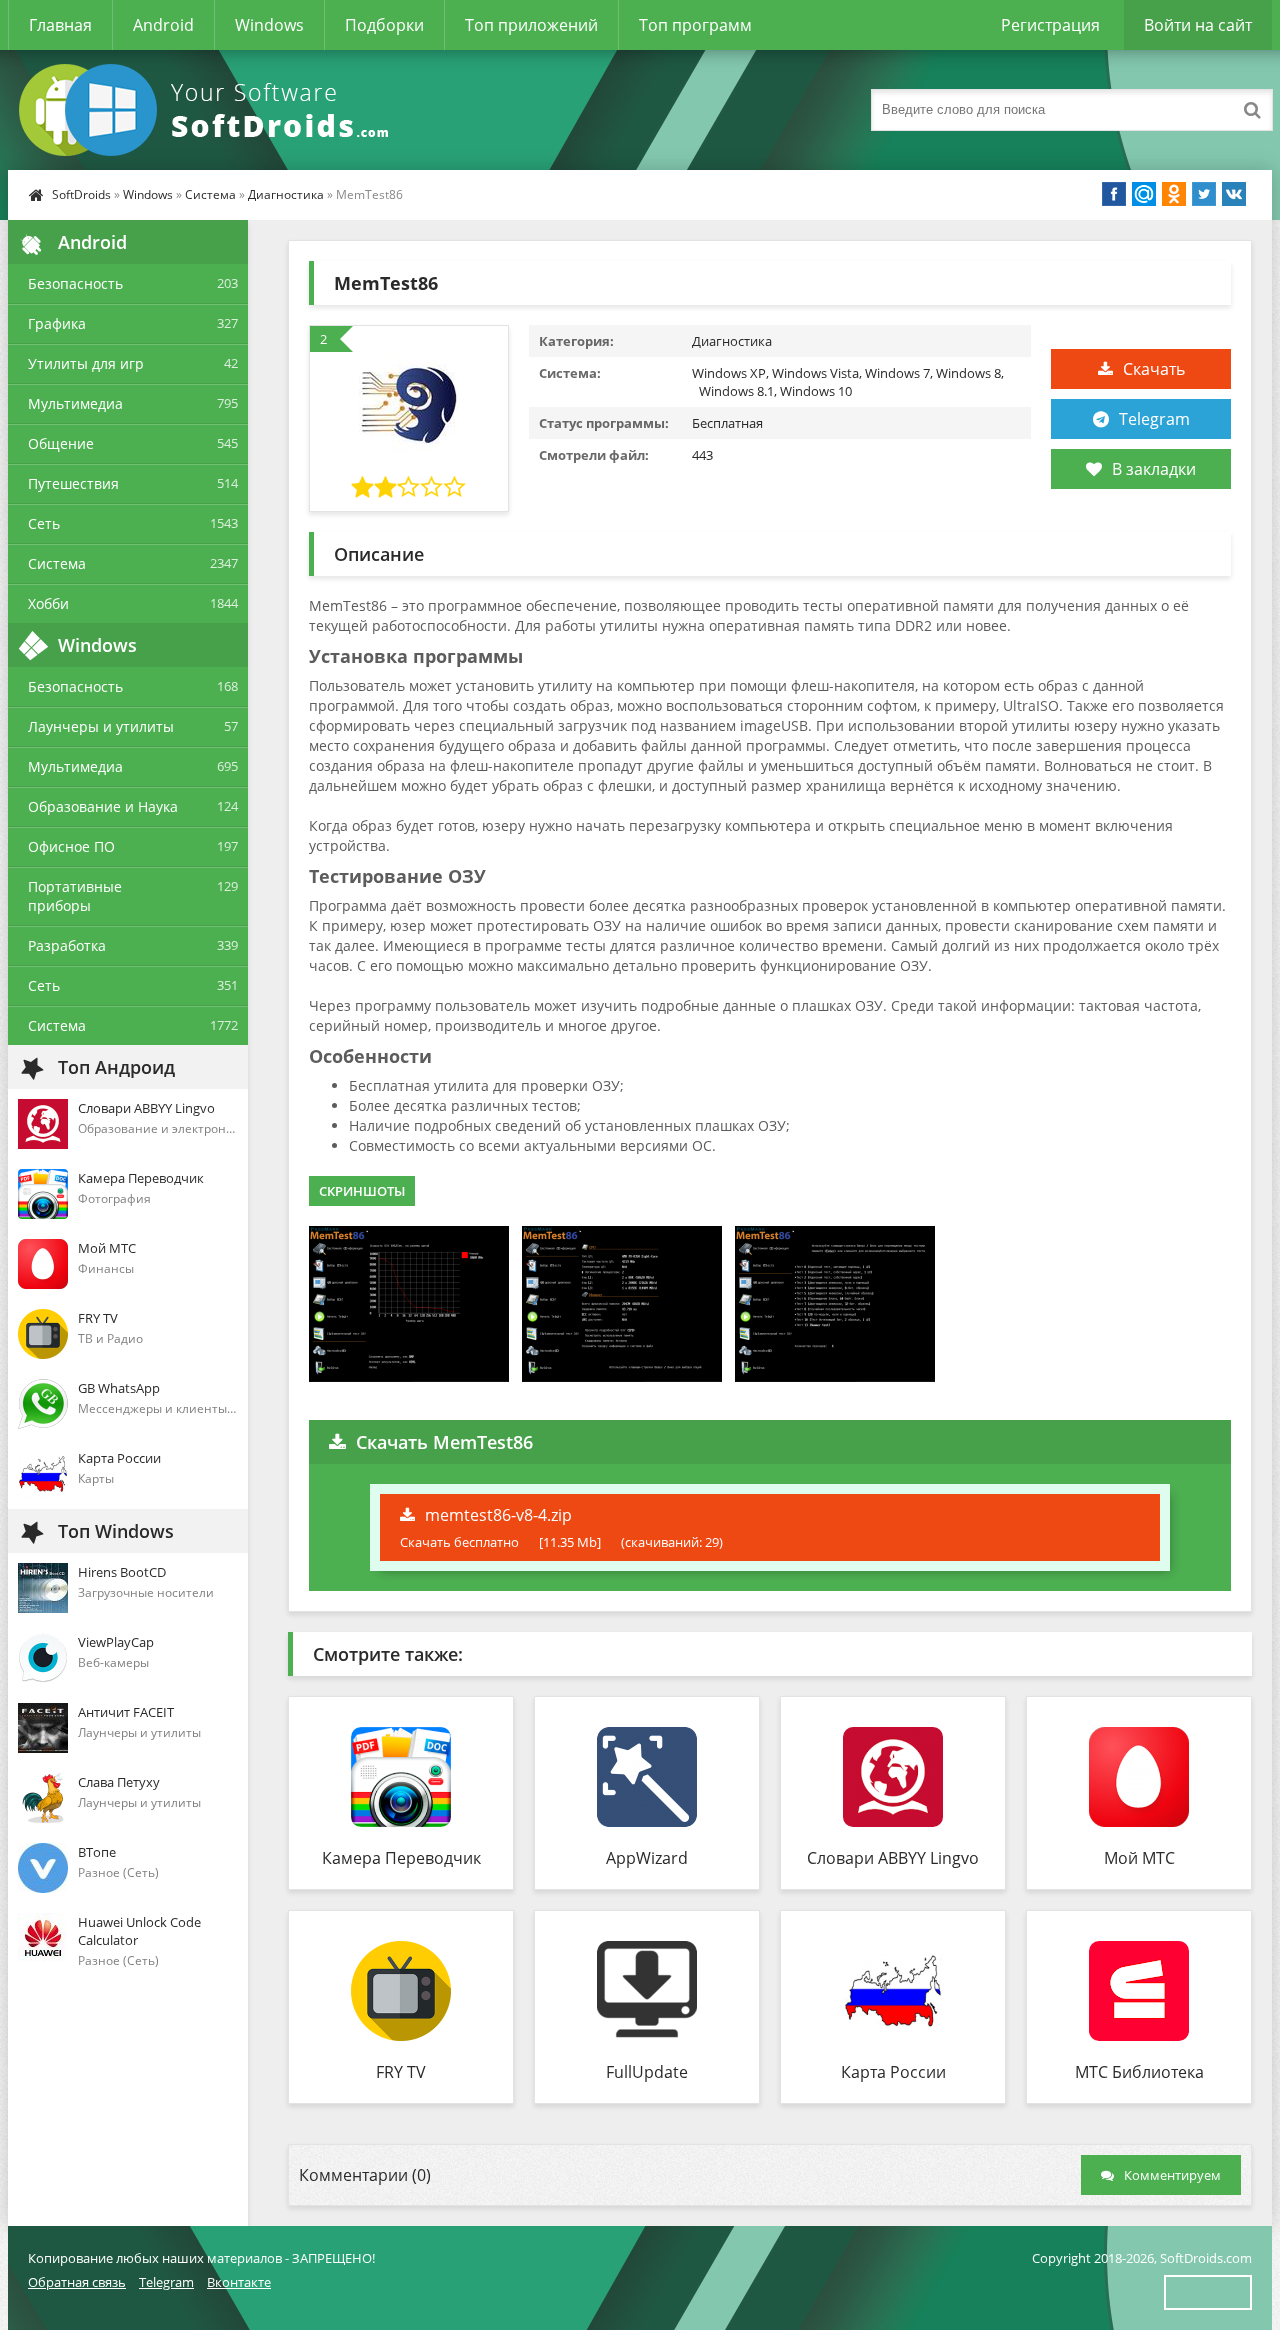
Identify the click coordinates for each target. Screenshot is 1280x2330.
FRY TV (401, 2072)
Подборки (384, 25)
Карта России (893, 2072)
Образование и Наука (103, 806)
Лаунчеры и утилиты (101, 726)
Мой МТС (1139, 1858)
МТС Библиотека (1139, 2072)
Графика (57, 323)
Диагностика (286, 194)
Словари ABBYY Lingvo (893, 1858)
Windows (269, 25)
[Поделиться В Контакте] (1234, 194)
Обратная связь (77, 2282)
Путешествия (73, 483)
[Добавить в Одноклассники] (1174, 194)
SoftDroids (81, 194)
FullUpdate (647, 2072)
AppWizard (647, 1858)
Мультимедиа (75, 403)
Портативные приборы (75, 896)
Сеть (44, 523)
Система (210, 194)
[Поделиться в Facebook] (1114, 194)
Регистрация (1050, 25)
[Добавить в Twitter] (1204, 194)
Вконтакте (239, 2282)
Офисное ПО (71, 846)
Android (163, 25)
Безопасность (75, 283)
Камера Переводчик (401, 1858)
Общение (61, 443)
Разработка (67, 945)
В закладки (1154, 469)
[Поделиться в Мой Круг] (1144, 194)
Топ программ (695, 25)
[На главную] (208, 110)
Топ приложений (531, 25)
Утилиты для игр (86, 363)
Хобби (48, 603)
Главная (60, 25)
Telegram (1154, 419)
